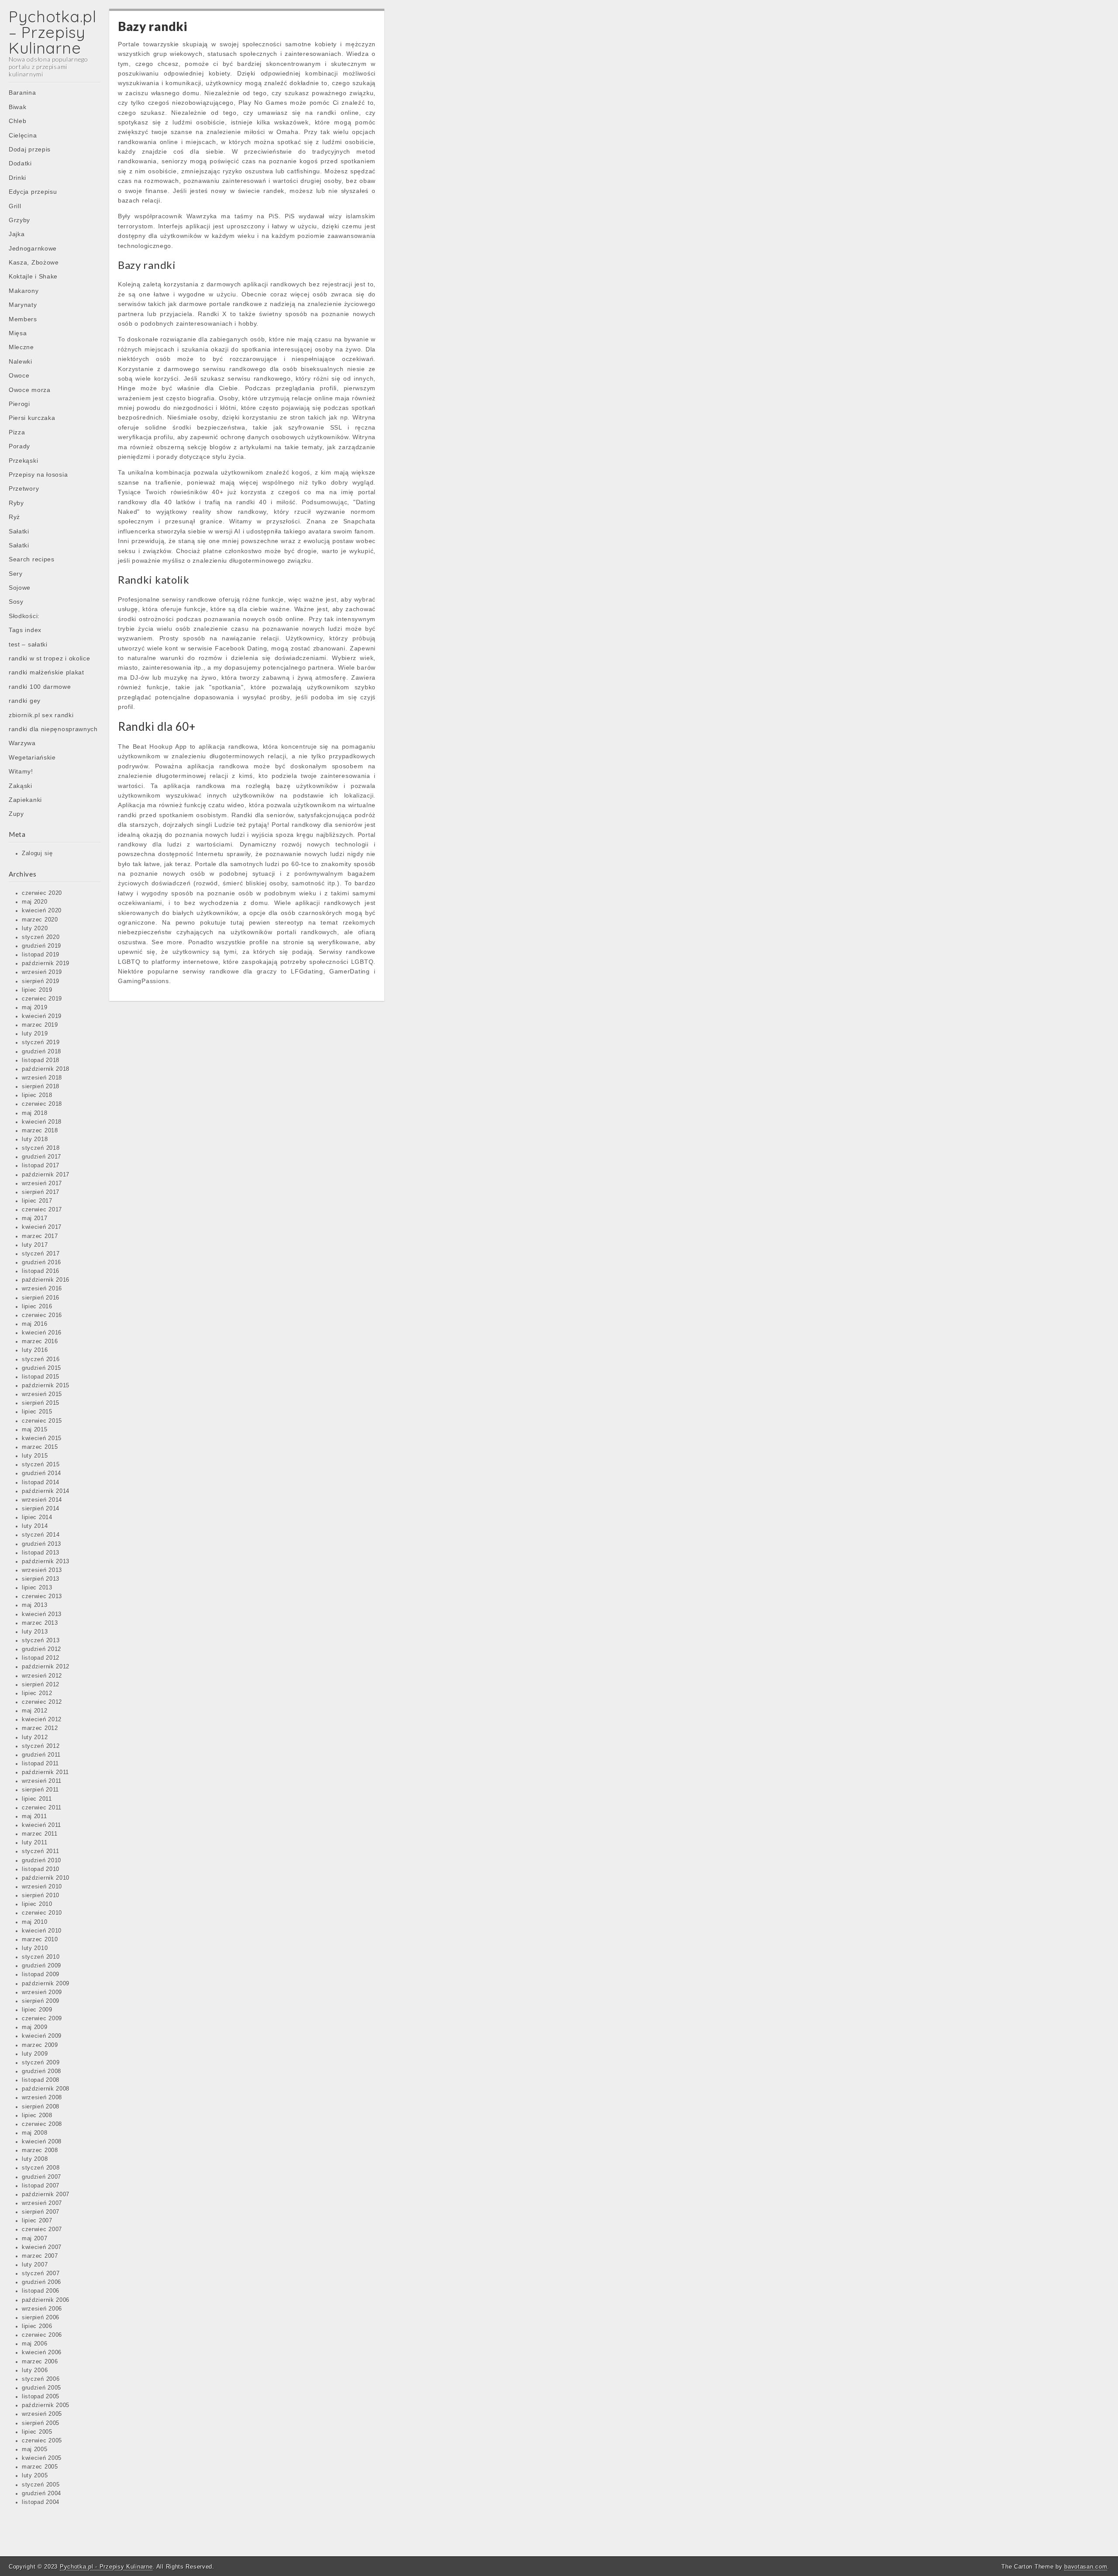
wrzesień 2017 (42, 1183)
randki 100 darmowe (40, 687)
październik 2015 (46, 1386)
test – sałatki (28, 644)
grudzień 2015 (41, 1368)
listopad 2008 (41, 2080)
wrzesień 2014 (42, 1500)
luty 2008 (35, 2159)
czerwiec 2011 (42, 1808)
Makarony (24, 291)
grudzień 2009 (41, 1966)
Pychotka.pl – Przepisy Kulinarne (53, 32)
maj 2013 (35, 1605)
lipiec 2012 (37, 1693)
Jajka (17, 234)
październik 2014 (46, 1491)
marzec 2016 (40, 1341)
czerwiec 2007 (42, 2229)
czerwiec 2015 (42, 1421)
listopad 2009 (41, 1974)
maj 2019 (35, 1008)
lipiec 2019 (37, 990)
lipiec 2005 (37, 2432)
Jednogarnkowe (33, 248)
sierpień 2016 (41, 1298)
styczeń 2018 (41, 1148)
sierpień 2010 (41, 1895)
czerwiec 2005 (42, 2441)
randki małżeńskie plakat (47, 672)
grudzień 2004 (41, 2493)
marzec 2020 (40, 920)
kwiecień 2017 (42, 1227)
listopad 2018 (41, 1060)
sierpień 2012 (41, 1685)
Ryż (14, 517)
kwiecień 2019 (42, 1016)
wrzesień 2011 (42, 1781)
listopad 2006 (41, 2291)
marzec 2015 (40, 1447)
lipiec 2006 (37, 2326)
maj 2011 (35, 1816)
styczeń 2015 (41, 1465)
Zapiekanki (25, 800)
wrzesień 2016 (42, 1289)
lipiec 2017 (37, 1201)
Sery (16, 574)
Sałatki (19, 531)
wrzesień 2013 (42, 1570)
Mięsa (18, 333)
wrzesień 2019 (42, 972)
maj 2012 (35, 1711)
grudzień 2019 (41, 946)
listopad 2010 (41, 1869)
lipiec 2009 (37, 2010)
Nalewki (21, 361)
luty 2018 (35, 1139)
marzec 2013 (40, 1623)
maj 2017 (35, 1218)
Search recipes (32, 559)
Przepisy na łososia (38, 475)
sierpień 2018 (41, 1087)
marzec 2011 (40, 1834)
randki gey (25, 701)
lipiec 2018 (37, 1095)
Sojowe (20, 588)
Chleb (18, 121)
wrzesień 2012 (42, 1676)
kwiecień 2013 (42, 1614)
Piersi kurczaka (32, 418)
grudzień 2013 (41, 1544)
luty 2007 (35, 2265)
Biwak (18, 107)
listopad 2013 (41, 1553)
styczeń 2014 (41, 1535)
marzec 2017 (40, 1236)
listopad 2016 (41, 1271)
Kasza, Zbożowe (34, 262)
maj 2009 (35, 2027)
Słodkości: (24, 616)
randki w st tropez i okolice (50, 658)
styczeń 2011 (40, 1851)
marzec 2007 (40, 2256)
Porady (19, 446)
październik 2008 (46, 2089)
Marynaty (23, 305)
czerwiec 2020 (42, 893)
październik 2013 (46, 1561)
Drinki (17, 178)
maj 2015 (35, 1430)
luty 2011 (35, 1843)
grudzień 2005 (41, 2388)
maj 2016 (35, 1324)
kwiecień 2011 (41, 1825)
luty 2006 (35, 2370)
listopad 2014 (41, 1482)
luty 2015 (35, 1456)
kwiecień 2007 (42, 2247)
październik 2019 (46, 963)
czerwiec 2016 (42, 1315)
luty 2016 (35, 1350)
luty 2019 (35, 1034)
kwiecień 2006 (42, 2352)
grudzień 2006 (41, 2282)
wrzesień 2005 (42, 2414)
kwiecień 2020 (42, 911)
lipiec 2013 (37, 1588)
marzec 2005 (40, 2467)
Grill (15, 206)
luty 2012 (35, 1737)
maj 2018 (35, 1113)
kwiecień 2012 (42, 1720)
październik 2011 (45, 1772)
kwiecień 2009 (42, 2036)
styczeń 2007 (41, 2273)
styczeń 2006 (41, 2379)
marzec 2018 (40, 1131)
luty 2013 (35, 1632)
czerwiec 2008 (42, 2124)
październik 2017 (46, 1175)
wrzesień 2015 (42, 1394)
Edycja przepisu (33, 192)
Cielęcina (23, 135)
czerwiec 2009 (42, 2019)
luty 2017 (35, 1245)
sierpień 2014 (41, 1509)
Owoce (19, 375)
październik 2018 (46, 1069)
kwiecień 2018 (42, 1122)
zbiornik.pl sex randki (41, 715)
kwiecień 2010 (42, 1931)
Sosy (16, 602)
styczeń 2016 (41, 1359)
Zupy (16, 814)
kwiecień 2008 (42, 2142)
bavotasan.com (1086, 2567)
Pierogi (19, 404)
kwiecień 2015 (42, 1438)
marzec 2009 (40, 2045)
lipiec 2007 (37, 2221)
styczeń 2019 (41, 1042)
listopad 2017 (41, 1166)
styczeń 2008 (41, 2168)
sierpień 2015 (41, 1403)
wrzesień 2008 (42, 2098)
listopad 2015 (41, 1377)
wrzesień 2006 (42, 2309)
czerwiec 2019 (42, 999)
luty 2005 (35, 2476)
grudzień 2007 (41, 2177)
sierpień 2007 (41, 2212)
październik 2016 (46, 1280)
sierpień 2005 (41, 2423)
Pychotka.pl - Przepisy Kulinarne (106, 2567)
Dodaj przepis (30, 149)
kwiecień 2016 (42, 1333)
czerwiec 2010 (42, 1913)
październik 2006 (46, 2300)
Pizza (17, 432)
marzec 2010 (40, 1940)
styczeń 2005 (41, 2485)
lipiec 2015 (37, 1412)
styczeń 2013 (41, 1641)
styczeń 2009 (41, 2063)
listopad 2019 (41, 955)
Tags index (25, 630)
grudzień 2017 (41, 1157)
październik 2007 (46, 2194)
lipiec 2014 (37, 1517)
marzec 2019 (40, 1025)
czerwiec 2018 (42, 1104)
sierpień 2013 (41, 1579)
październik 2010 (46, 1878)
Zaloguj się (37, 853)
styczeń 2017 (41, 1254)
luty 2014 (35, 1526)
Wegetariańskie (32, 757)
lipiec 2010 (37, 1904)
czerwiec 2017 (42, 1210)
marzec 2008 (40, 2150)
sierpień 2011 (40, 1790)
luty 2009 (35, 2054)
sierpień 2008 (41, 2107)
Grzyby (19, 220)
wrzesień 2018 (42, 1078)
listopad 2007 (41, 2186)
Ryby (16, 503)
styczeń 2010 (41, 1957)
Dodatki (20, 163)
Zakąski (21, 786)
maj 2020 (35, 902)
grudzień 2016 (41, 1262)
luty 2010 (35, 1948)
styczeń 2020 (41, 937)
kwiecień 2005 (42, 2458)
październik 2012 (46, 1667)
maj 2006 (35, 2344)
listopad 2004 (41, 2502)
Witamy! (21, 771)
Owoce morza (30, 390)
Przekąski (23, 461)
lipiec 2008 (37, 2115)
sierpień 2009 (41, 2001)
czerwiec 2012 (42, 1702)
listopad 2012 (41, 1658)
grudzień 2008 (41, 2071)
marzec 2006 (40, 2362)
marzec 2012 (40, 1728)
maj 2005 (35, 2449)
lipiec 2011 (37, 1799)
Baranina (22, 93)
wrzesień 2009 (42, 1992)
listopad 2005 (41, 2397)
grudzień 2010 (41, 1861)
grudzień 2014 (41, 1473)
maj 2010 (35, 1922)
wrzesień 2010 (42, 1887)
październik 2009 (46, 1984)
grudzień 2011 (41, 1755)
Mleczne (21, 347)
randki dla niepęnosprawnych (53, 729)
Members (23, 319)
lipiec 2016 (37, 1307)
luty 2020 (35, 929)
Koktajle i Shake (33, 276)
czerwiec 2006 (42, 2335)
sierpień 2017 (41, 1192)
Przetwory (24, 488)
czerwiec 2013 (42, 1596)
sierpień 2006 (41, 2318)
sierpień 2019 (41, 981)
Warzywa (22, 743)
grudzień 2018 (41, 1052)
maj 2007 (35, 2239)
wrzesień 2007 (42, 2203)
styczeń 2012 (41, 1746)
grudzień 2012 (41, 1649)
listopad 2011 (40, 1764)
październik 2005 (46, 2405)
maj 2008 (35, 2133)
